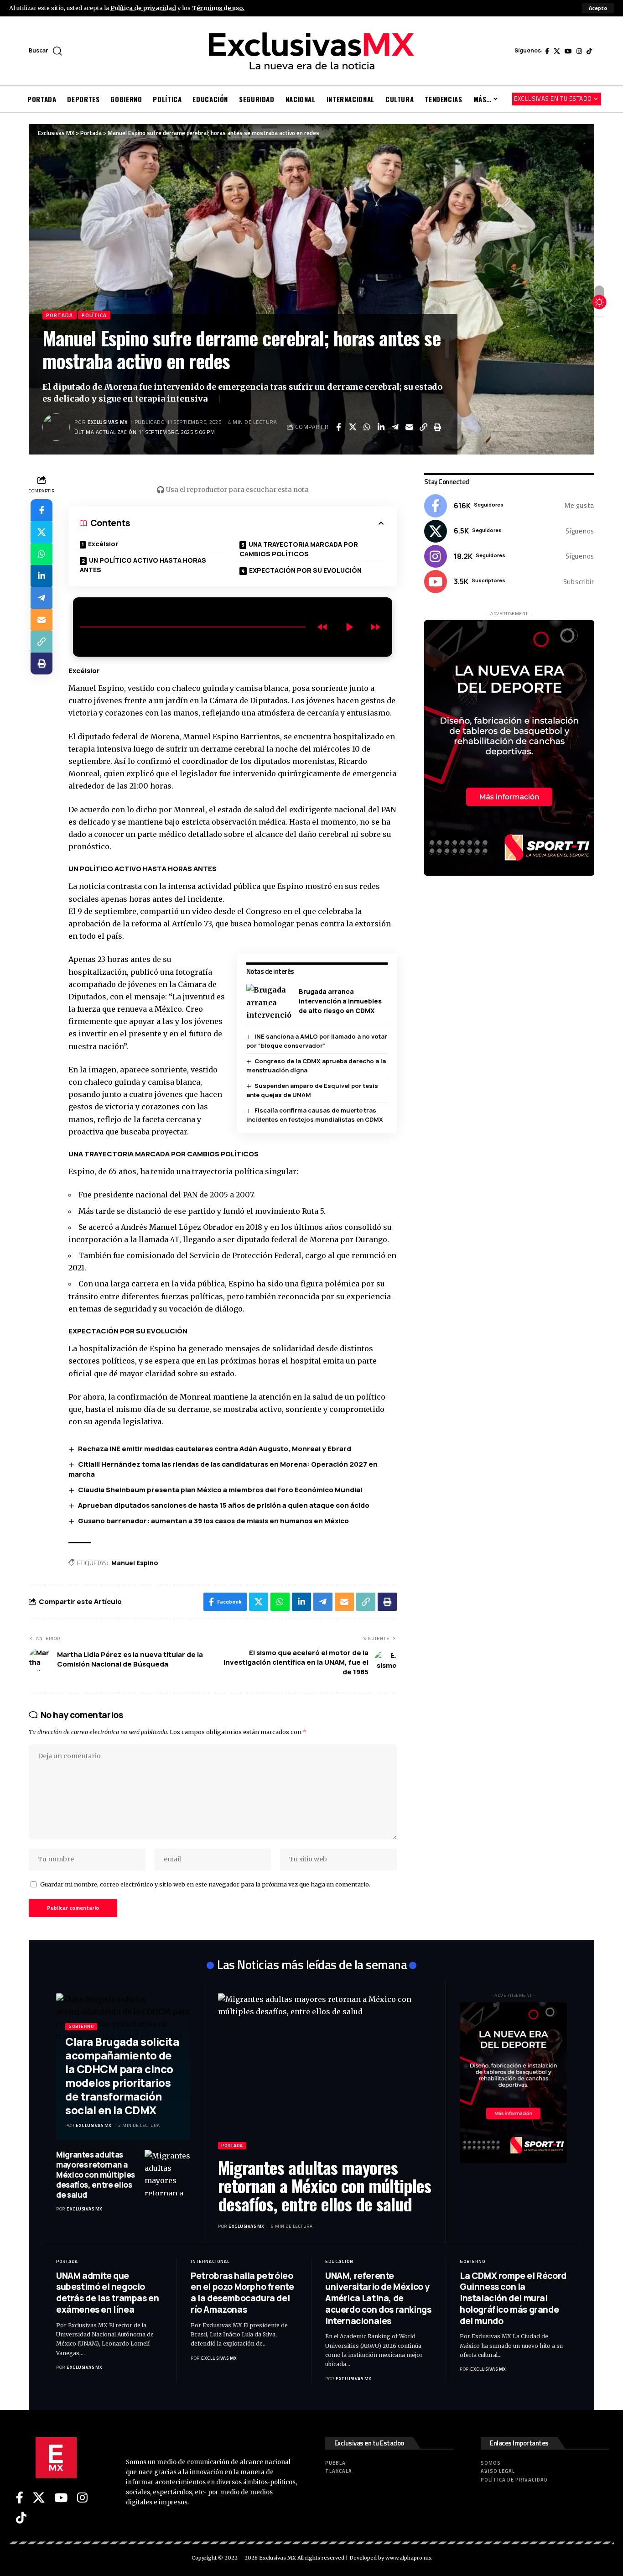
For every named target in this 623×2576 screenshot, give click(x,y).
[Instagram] (579, 51)
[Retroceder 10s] (322, 627)
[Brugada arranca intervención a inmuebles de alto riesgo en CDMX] (269, 1001)
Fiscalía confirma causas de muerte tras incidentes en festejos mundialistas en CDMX (315, 1115)
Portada (60, 315)
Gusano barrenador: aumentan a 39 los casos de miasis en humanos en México (213, 1521)
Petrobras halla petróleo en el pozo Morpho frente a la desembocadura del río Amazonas (242, 2293)
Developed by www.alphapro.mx (391, 2558)
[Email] (409, 427)
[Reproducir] (349, 627)
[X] (557, 51)
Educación (339, 2261)
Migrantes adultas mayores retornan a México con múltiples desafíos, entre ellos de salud (96, 2175)
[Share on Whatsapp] (367, 427)
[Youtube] (509, 581)
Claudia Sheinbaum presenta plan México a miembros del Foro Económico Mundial (220, 1490)
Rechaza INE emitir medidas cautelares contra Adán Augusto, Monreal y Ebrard (215, 1449)
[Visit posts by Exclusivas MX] (56, 427)
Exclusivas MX (108, 422)
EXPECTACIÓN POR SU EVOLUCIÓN (305, 570)
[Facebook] (547, 51)
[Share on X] (353, 427)
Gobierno (81, 2026)
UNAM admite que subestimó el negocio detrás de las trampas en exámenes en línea (107, 2293)
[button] (598, 8)
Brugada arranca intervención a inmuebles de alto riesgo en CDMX (340, 1001)
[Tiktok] (589, 51)
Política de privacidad (143, 8)
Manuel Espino (135, 1563)
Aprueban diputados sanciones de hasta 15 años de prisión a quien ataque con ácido (224, 1505)
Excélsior (103, 544)
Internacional (210, 2261)
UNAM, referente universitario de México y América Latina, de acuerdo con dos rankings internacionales (378, 2298)
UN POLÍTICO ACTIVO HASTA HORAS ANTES (143, 565)
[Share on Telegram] (395, 427)
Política (94, 315)
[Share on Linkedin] (381, 427)
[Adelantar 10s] (375, 627)
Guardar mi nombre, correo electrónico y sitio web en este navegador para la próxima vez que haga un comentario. (205, 1884)
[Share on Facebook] (338, 427)
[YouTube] (568, 51)
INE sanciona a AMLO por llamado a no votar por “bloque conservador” (317, 1041)
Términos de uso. (218, 8)
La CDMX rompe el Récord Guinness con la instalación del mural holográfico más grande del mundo (513, 2298)
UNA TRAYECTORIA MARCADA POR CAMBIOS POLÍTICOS (299, 549)
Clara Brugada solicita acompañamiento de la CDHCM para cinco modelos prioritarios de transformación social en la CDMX (122, 2076)
